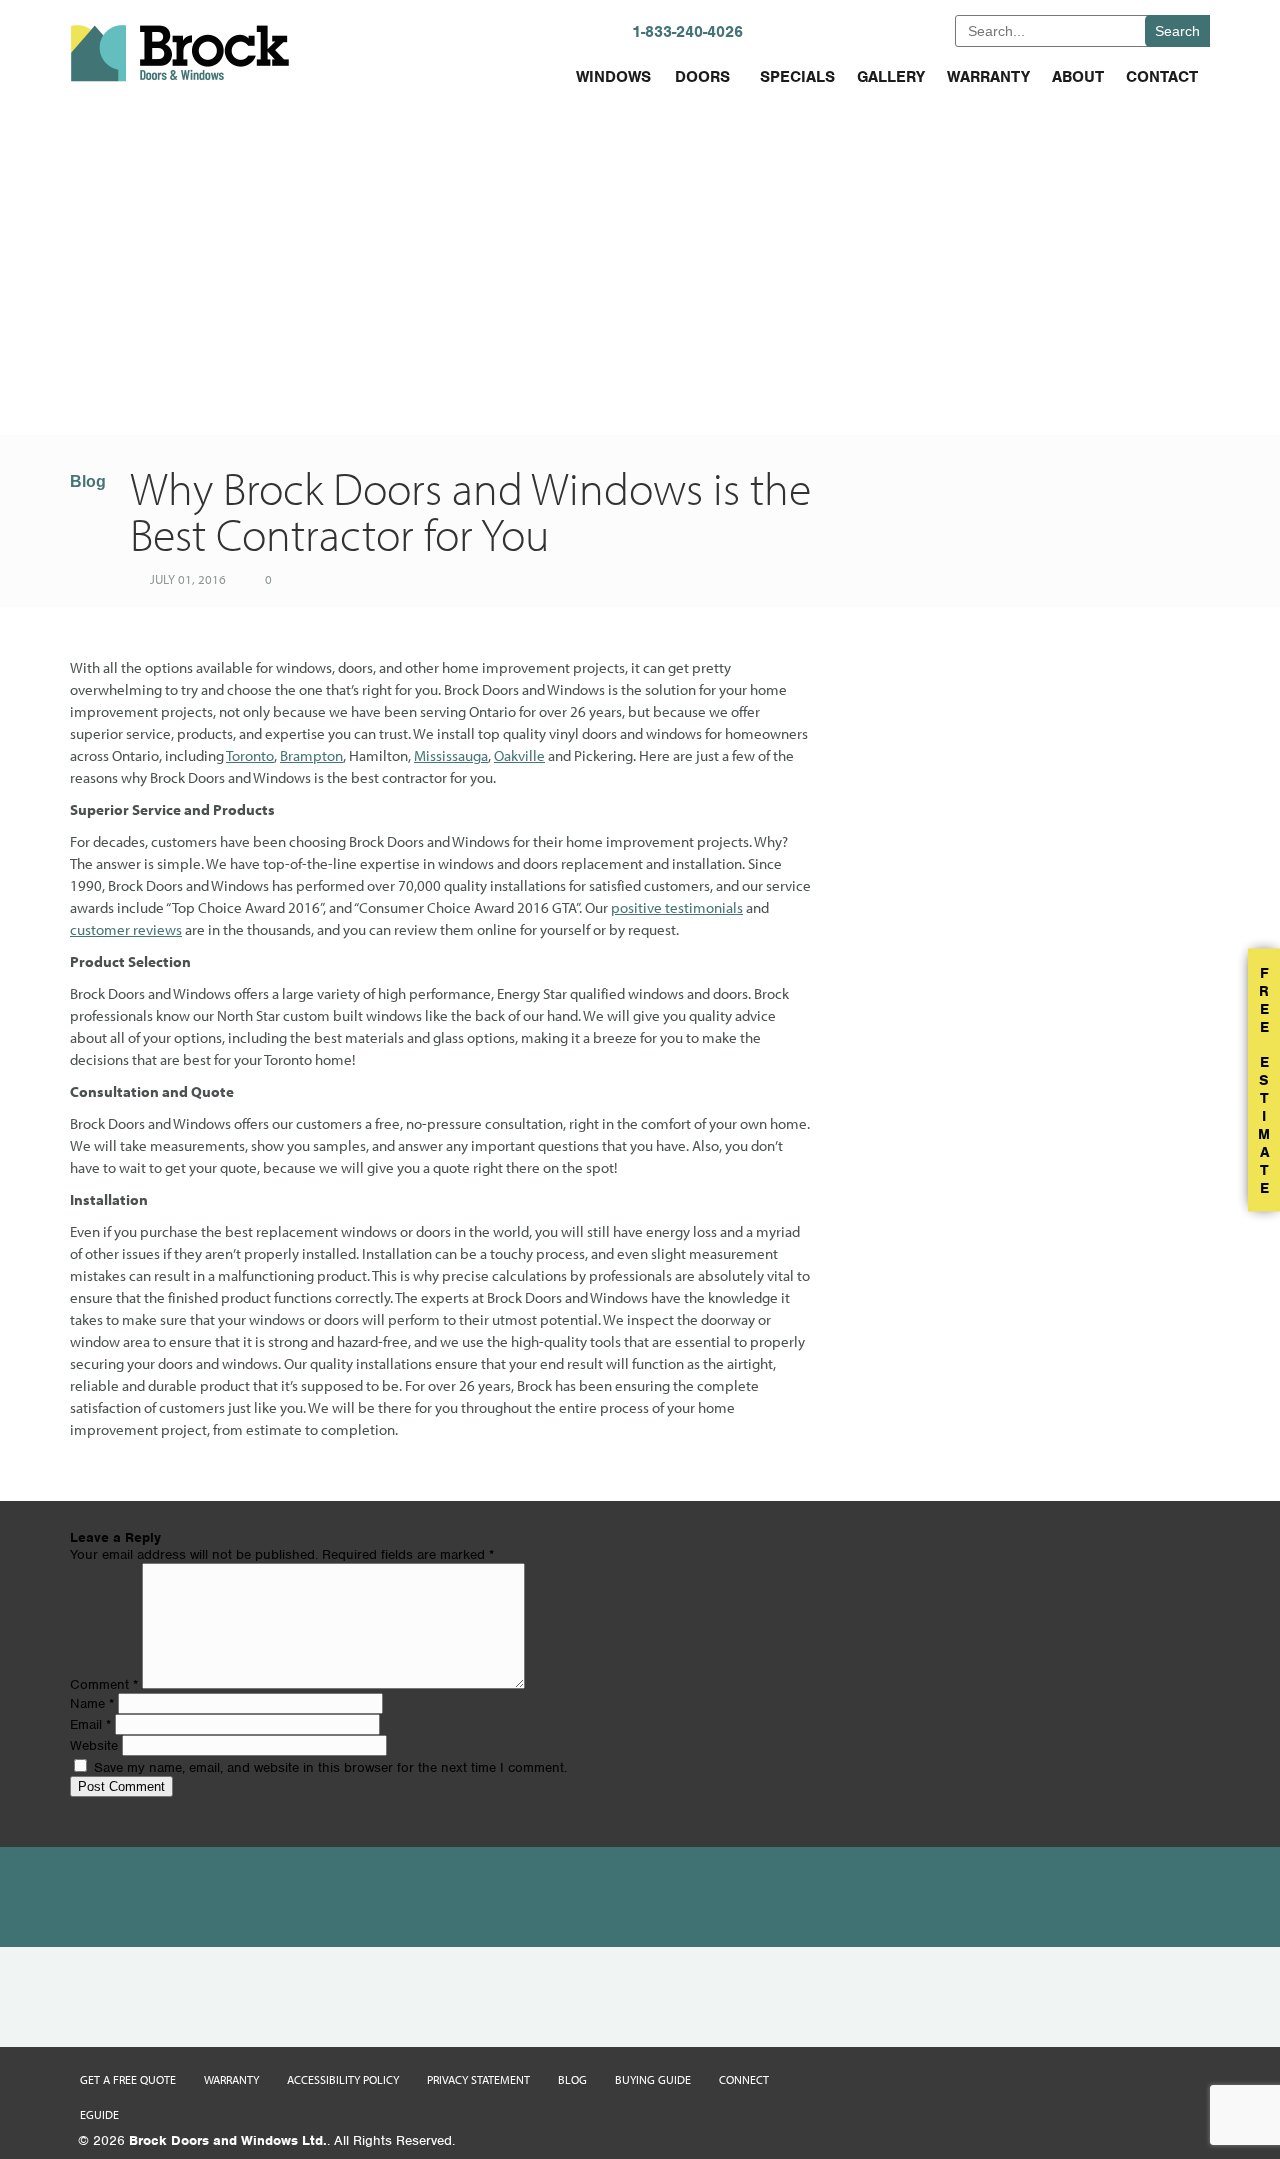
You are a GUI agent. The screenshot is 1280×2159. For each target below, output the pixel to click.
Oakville (519, 755)
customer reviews (126, 929)
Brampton (311, 755)
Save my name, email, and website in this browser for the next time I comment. (330, 1767)
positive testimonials (677, 907)
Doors (702, 77)
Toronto (250, 755)
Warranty (988, 77)
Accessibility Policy (343, 2079)
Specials (797, 77)
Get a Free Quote (128, 2079)
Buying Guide (653, 2079)
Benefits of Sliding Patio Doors (952, 387)
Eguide (99, 2114)
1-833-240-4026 (687, 32)
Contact (1162, 77)
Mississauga (451, 755)
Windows (613, 77)
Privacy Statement (478, 2079)
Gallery (891, 77)
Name (92, 1703)
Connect (744, 2079)
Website (94, 1745)
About (1078, 77)
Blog (88, 481)
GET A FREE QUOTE (874, 30)
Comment (104, 1684)
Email (90, 1724)
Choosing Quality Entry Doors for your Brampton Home (408, 387)
